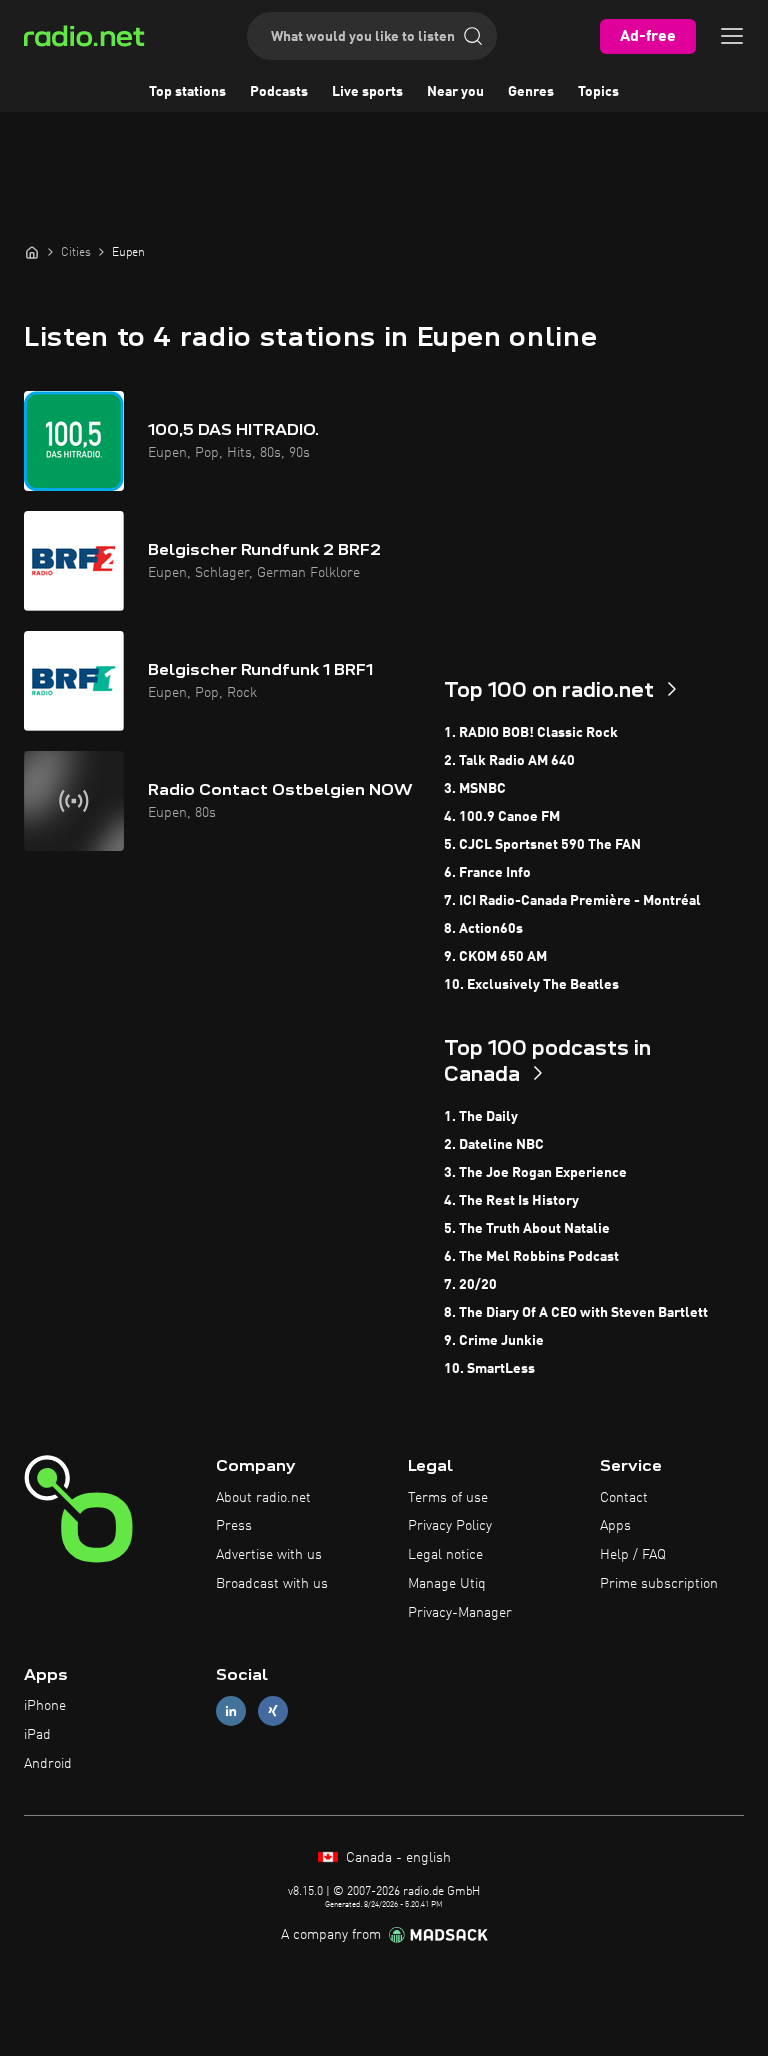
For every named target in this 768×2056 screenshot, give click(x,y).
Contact (624, 1498)
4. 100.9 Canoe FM (502, 817)
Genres (531, 92)
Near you (455, 92)
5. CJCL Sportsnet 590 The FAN (542, 845)
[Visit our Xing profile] (273, 1711)
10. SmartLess (489, 1369)
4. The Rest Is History (511, 1201)
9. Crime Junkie (494, 1341)
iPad (37, 1735)
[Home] (32, 252)
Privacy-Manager (460, 1613)
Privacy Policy (450, 1526)
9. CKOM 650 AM (495, 957)
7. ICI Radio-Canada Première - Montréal (572, 901)
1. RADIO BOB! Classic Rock (531, 733)
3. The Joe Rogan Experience (535, 1173)
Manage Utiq (447, 1584)
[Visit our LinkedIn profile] (231, 1711)
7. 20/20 (470, 1285)
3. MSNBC (475, 789)
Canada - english (396, 1858)
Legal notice (445, 1555)
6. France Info (487, 873)
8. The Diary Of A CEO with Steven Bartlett (576, 1313)
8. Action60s (483, 929)
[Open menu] (732, 36)
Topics (598, 92)
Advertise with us (269, 1555)
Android (48, 1764)
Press (234, 1526)
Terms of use (448, 1498)
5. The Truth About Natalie (527, 1229)
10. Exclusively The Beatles (531, 985)
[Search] (473, 36)
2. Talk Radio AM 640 (509, 761)
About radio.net (263, 1498)
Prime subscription (659, 1584)
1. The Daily (481, 1117)
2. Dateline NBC (494, 1145)
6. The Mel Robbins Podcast (531, 1257)
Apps (615, 1526)
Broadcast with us (272, 1584)
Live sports (367, 92)
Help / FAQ (633, 1555)
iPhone (45, 1706)
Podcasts (279, 92)
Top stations (187, 92)
